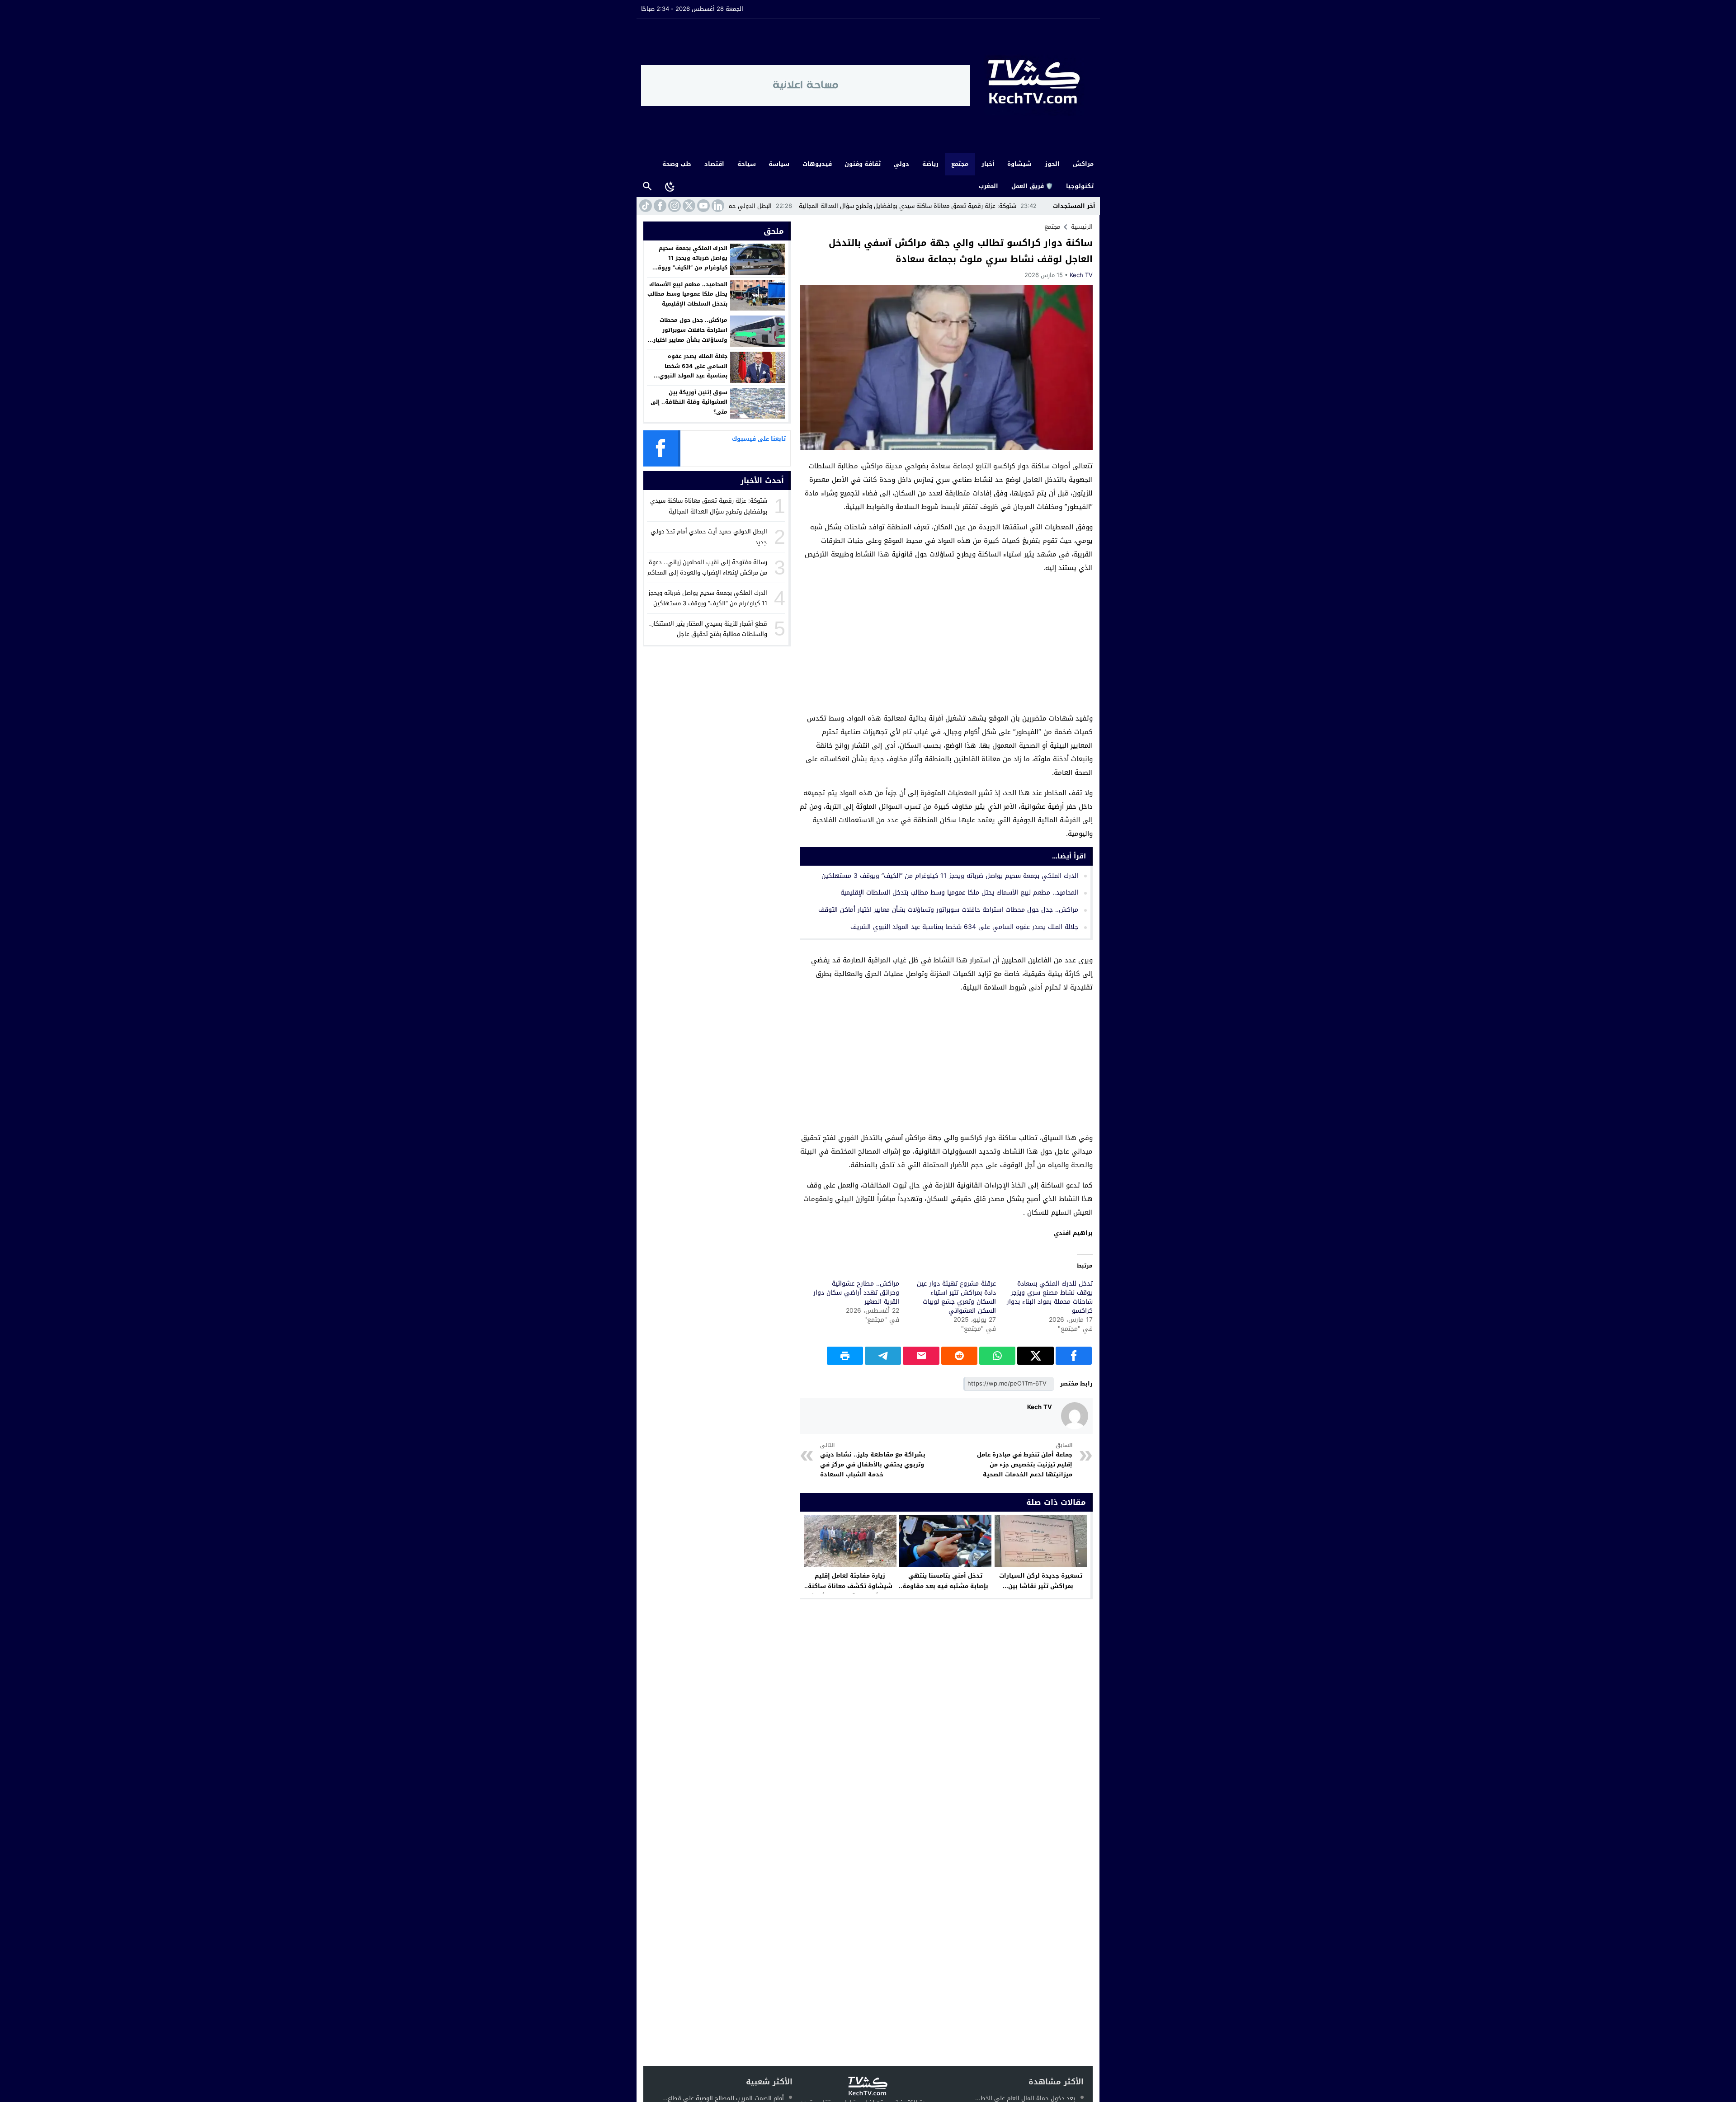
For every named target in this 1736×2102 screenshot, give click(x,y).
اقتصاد (714, 164)
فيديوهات (817, 164)
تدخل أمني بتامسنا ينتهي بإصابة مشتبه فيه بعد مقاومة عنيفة (945, 1586)
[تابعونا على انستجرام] (674, 206)
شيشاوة (1019, 164)
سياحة (747, 164)
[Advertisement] (946, 645)
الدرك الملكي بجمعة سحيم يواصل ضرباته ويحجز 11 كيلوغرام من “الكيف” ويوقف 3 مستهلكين (950, 876)
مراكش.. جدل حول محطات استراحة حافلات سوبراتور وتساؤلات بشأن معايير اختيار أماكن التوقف (948, 910)
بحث (647, 186)
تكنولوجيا (1080, 186)
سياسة (779, 164)
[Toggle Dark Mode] (670, 186)
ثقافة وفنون (863, 164)
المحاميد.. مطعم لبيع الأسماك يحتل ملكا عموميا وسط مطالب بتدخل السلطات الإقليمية (959, 893)
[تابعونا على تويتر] (688, 206)
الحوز (1052, 164)
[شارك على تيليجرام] (883, 1356)
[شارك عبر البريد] (921, 1356)
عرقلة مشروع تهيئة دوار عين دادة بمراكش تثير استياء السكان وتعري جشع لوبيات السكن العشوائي (956, 1297)
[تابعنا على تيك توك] (645, 206)
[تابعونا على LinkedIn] (717, 206)
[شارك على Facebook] (1074, 1356)
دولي (901, 164)
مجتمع (960, 164)
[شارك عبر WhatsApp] (997, 1356)
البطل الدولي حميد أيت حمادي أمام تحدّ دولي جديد (856, 206)
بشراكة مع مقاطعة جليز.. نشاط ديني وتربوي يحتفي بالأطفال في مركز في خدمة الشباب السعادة (873, 1461)
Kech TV (1081, 275)
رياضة (930, 164)
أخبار (988, 164)
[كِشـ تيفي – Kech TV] (1033, 86)
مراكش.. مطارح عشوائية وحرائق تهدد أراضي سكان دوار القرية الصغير (856, 1293)
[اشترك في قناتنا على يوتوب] (703, 206)
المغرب (988, 186)
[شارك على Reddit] (959, 1356)
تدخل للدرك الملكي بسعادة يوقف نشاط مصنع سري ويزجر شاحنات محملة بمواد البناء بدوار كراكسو (1050, 1297)
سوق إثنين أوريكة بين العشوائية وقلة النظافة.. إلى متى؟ (689, 402)
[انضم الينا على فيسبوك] (659, 206)
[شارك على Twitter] (1035, 1356)
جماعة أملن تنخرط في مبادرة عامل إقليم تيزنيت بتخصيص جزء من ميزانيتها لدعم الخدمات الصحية (1024, 1461)
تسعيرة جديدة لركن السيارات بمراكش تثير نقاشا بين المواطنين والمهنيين (1041, 1586)
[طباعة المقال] (845, 1356)
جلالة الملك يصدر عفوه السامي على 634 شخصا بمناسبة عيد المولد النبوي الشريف (964, 927)
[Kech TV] (1075, 1416)
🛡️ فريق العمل (1032, 186)
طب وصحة (677, 164)
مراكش (1083, 164)
